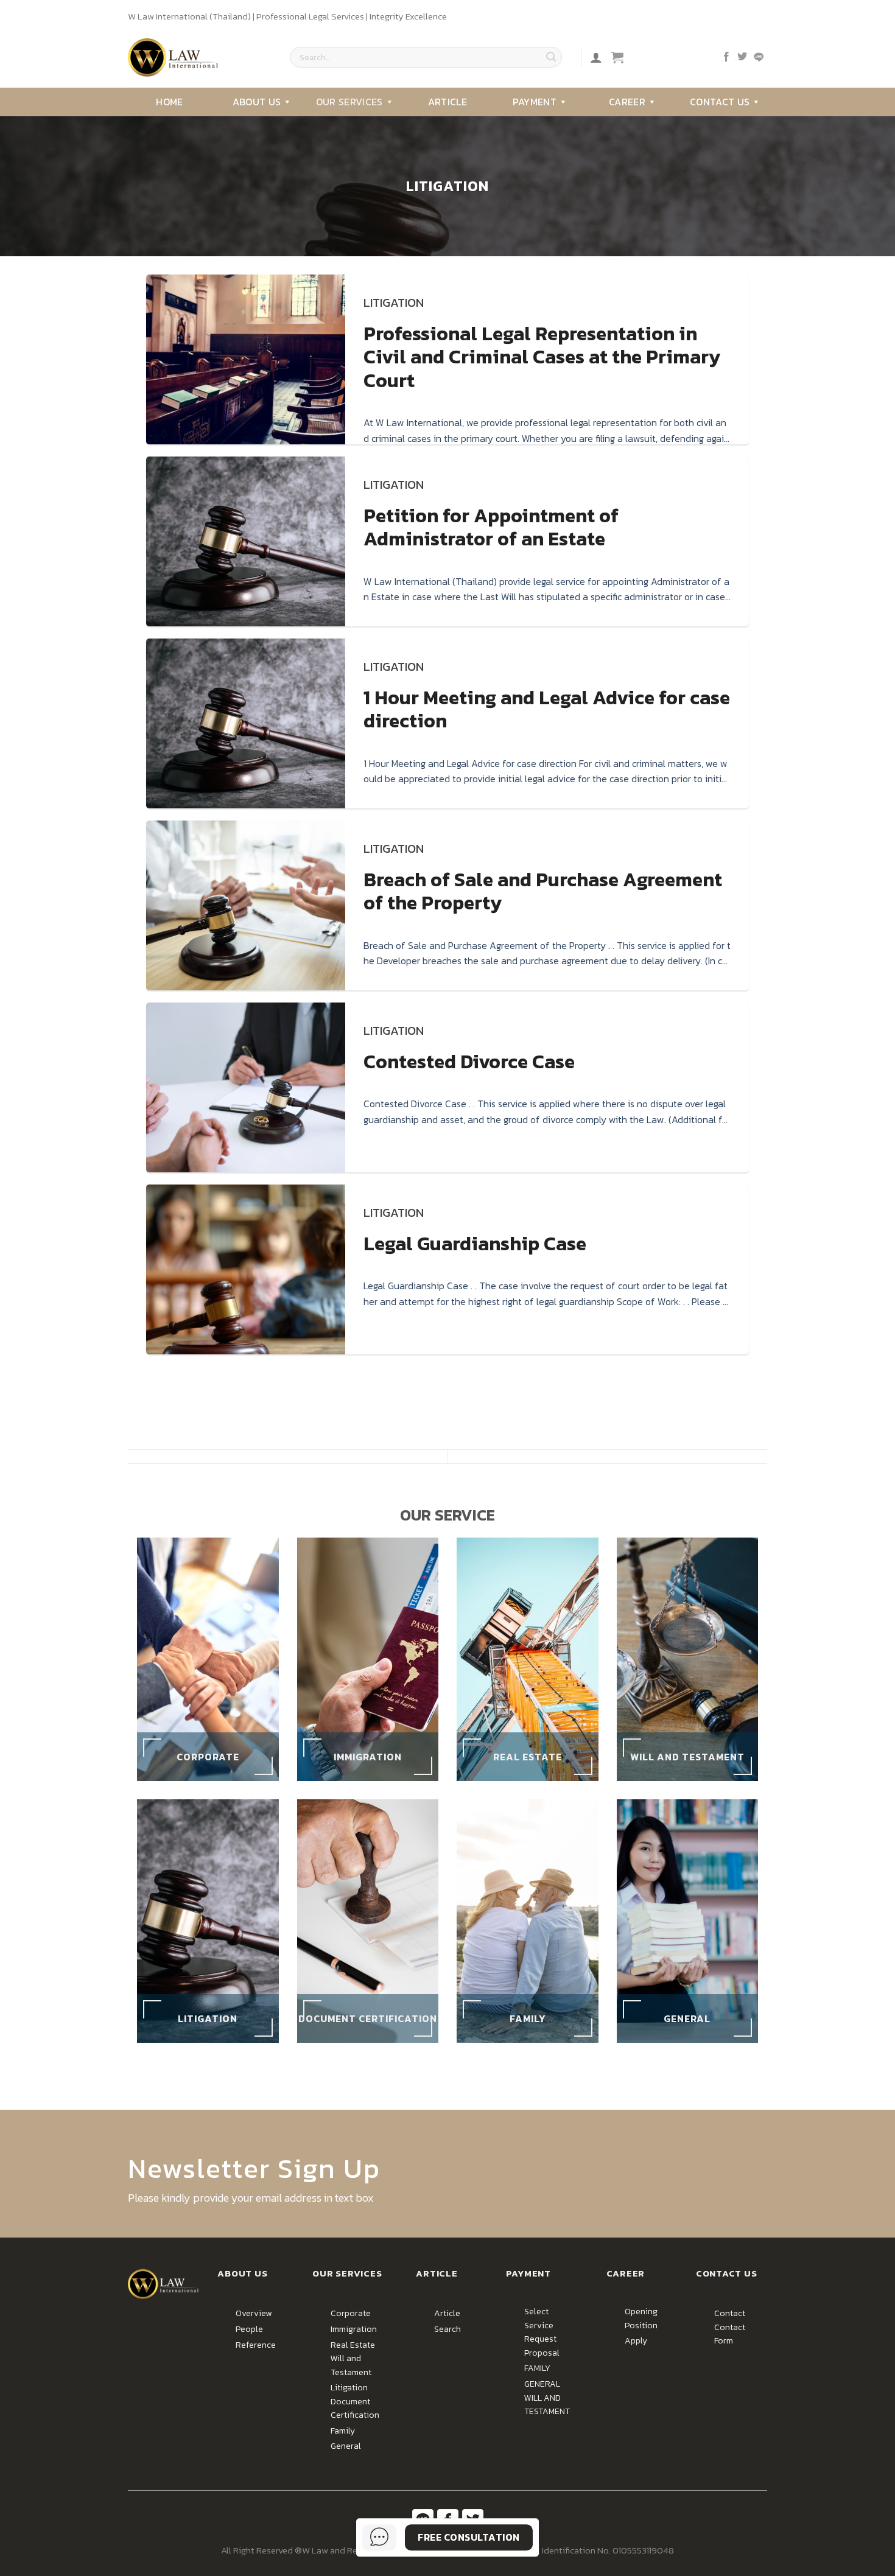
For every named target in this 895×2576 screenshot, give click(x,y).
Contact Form (730, 2334)
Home (169, 102)
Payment (535, 102)
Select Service (539, 2318)
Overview (254, 2313)
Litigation (349, 2388)
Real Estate (353, 2345)
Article (447, 102)
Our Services (349, 102)
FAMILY (537, 2368)
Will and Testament (351, 2365)
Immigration (354, 2329)
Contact (730, 2313)
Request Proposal (542, 2346)
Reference (256, 2345)
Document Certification (355, 2408)
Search (447, 2329)
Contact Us (720, 102)
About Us (257, 102)
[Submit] (551, 57)
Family (343, 2431)
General (346, 2446)
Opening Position (641, 2318)
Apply (636, 2341)
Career (627, 102)
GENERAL (542, 2384)
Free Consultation (469, 2537)
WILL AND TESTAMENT (547, 2405)
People (249, 2329)
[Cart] (617, 57)
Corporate (351, 2313)
